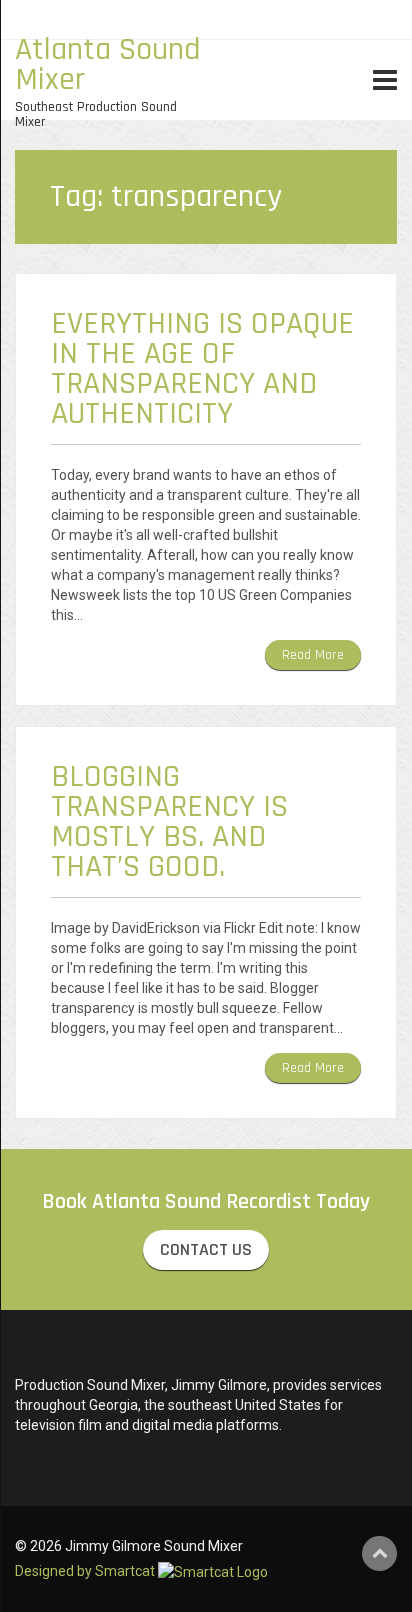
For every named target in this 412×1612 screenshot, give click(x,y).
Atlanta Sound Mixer (108, 64)
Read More (313, 655)
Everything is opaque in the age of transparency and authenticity (202, 368)
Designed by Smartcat (86, 1571)
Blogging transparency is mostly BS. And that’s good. (169, 821)
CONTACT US (206, 1249)
